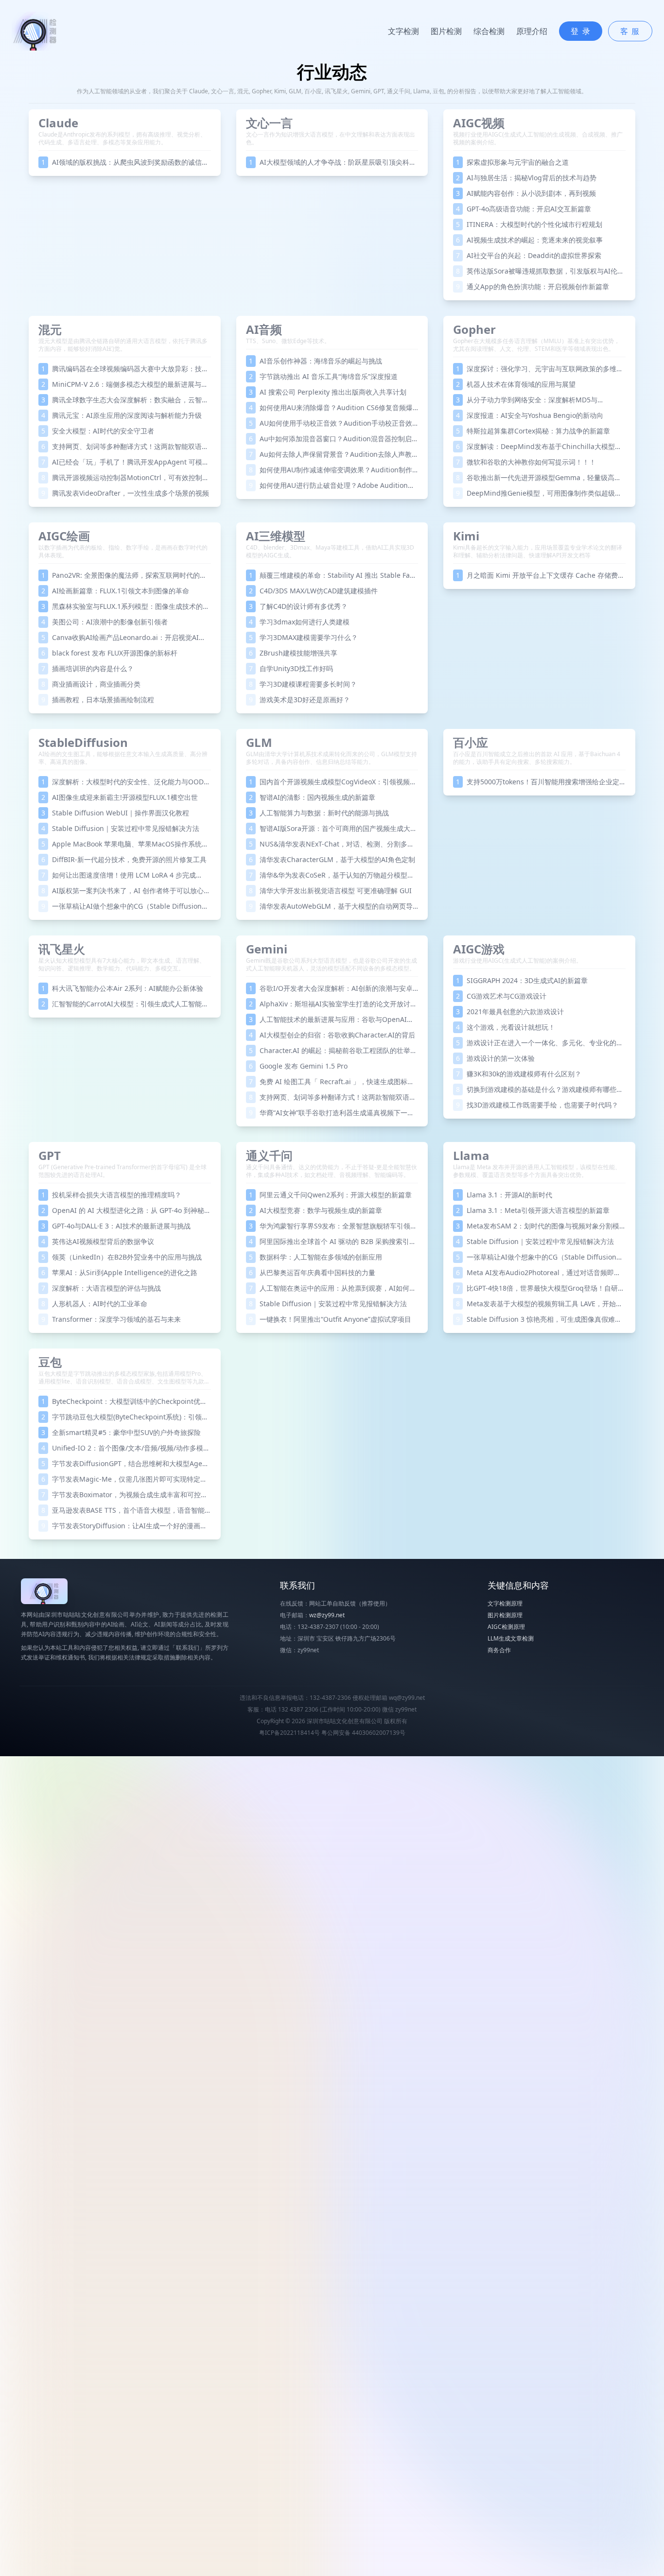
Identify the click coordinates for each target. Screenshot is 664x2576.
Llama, (423, 91)
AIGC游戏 (479, 949)
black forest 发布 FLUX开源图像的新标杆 (109, 653)
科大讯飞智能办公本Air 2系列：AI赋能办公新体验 (122, 988)
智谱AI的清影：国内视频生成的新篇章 (312, 797)
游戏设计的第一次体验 (495, 1058)
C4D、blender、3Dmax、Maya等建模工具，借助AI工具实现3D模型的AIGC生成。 (330, 551)
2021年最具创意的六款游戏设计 (510, 1011)
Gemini (267, 949)
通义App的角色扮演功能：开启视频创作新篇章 (533, 286)
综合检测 (489, 31)
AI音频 (264, 329)
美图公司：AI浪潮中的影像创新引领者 (105, 622)
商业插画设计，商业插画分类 (91, 684)
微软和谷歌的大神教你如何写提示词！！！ (526, 462)
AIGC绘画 (64, 536)
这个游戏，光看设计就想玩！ (506, 1027)
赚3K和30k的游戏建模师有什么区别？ (519, 1074)
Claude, (200, 91)
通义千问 (269, 1155)
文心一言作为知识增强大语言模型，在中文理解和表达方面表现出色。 (331, 138)
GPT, (380, 91)
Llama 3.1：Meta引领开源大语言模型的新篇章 (533, 1210)
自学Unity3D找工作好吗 (291, 668)
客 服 (630, 31)
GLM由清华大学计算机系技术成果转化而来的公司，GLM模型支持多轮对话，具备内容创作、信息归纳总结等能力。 (332, 758)
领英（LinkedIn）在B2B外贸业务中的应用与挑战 (122, 1257)
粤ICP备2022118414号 (289, 1733)
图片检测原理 (505, 1615)
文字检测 (403, 31)
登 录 (581, 31)
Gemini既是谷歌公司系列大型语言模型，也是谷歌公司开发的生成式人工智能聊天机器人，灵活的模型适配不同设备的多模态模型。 (332, 964)
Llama (471, 1155)
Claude (58, 123)
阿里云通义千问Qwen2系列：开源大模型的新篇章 (330, 1195)
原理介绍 (532, 31)
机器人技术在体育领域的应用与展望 (516, 384)
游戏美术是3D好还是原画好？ (299, 700)
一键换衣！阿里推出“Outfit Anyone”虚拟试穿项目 (330, 1319)
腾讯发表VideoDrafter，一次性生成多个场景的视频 (125, 493)
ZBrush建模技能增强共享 (293, 653)
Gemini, (362, 91)
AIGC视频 (479, 123)
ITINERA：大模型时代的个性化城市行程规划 (529, 224)
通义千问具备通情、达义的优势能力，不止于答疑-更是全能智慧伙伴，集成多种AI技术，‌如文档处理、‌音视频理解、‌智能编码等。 (332, 1171)
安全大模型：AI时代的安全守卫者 (98, 431)
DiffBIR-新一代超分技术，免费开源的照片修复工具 (124, 859)
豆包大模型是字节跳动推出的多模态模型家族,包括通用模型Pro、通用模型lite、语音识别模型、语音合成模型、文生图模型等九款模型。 (124, 1381)
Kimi (466, 536)
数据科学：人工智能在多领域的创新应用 (315, 1257)
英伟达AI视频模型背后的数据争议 (98, 1241)
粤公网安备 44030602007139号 (363, 1733)
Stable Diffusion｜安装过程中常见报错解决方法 (120, 828)
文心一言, (224, 91)
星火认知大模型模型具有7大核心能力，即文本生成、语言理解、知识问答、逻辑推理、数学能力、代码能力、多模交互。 (122, 964)
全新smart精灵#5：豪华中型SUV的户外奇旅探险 (121, 1432)
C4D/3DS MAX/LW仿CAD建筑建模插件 (313, 591)
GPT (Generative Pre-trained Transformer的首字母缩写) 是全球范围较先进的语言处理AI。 (122, 1171)
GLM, (297, 91)
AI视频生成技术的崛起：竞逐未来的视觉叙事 (529, 240)
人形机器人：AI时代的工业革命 (94, 1304)
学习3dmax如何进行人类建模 (299, 622)
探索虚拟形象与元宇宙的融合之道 (512, 162)
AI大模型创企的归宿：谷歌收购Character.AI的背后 (332, 1035)
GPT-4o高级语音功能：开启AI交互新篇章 (524, 209)
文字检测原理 (505, 1603)
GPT (50, 1155)
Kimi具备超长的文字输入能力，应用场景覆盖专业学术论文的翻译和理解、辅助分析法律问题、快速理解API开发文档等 (538, 551)
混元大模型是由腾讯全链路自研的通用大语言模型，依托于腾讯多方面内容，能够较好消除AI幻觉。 (123, 345)
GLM (259, 742)
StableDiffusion (83, 742)
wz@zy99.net (327, 1615)
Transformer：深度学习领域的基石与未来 (111, 1319)
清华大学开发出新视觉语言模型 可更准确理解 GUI (330, 890)
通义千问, (400, 91)
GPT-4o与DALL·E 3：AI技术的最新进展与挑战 (116, 1226)
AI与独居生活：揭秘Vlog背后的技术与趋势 (526, 178)
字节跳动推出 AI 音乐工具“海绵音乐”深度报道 (323, 376)
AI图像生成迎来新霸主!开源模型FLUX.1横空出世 (120, 797)
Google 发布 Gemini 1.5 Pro (298, 1066)
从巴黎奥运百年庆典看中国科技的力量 (312, 1272)
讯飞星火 (62, 949)
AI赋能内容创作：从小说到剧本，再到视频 (526, 193)
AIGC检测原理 (506, 1627)
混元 (50, 329)
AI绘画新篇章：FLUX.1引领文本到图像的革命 (115, 591)
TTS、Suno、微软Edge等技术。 (288, 341)
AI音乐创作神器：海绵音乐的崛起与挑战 (315, 361)
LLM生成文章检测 (511, 1638)
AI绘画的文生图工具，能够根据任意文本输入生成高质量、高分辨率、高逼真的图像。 (123, 758)
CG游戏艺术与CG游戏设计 (501, 996)
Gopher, (263, 91)
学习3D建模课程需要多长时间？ (303, 684)
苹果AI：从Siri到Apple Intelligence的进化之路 (119, 1272)
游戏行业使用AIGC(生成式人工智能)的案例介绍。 (517, 960)
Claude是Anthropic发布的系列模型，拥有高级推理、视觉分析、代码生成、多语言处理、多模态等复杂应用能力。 (122, 138)
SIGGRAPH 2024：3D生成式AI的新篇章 (522, 980)
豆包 (50, 1362)
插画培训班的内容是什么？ (87, 668)
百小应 (471, 742)
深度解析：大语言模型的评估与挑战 (101, 1288)
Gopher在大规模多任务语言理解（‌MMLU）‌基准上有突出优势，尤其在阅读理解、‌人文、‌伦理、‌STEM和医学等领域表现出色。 (536, 345)
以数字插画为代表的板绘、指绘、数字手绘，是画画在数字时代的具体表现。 (123, 551)
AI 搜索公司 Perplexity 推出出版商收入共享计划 (328, 392)
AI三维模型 (276, 536)
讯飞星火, (338, 91)
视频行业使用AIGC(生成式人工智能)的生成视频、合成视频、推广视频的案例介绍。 (538, 138)
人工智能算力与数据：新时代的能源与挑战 (319, 813)
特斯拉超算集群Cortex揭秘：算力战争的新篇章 (533, 431)
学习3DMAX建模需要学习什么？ (303, 637)
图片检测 (446, 31)
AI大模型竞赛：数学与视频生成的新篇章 (315, 1210)
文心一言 (269, 123)
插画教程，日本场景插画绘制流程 (98, 700)
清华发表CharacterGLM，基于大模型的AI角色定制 (332, 859)
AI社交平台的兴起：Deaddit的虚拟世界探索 (529, 255)
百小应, (315, 91)
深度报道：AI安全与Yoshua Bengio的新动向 (530, 415)
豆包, (440, 91)
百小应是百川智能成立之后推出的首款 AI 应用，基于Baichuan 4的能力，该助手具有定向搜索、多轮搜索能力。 (537, 758)
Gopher (474, 329)
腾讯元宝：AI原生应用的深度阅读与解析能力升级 (122, 415)
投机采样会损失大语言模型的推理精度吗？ (111, 1195)
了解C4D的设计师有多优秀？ (298, 606)
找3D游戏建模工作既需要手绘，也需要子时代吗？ (537, 1105)
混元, (245, 91)
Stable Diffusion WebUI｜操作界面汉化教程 (115, 813)
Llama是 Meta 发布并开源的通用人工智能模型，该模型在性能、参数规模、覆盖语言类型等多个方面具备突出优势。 (537, 1171)
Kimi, (281, 91)
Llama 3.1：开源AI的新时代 (504, 1195)
